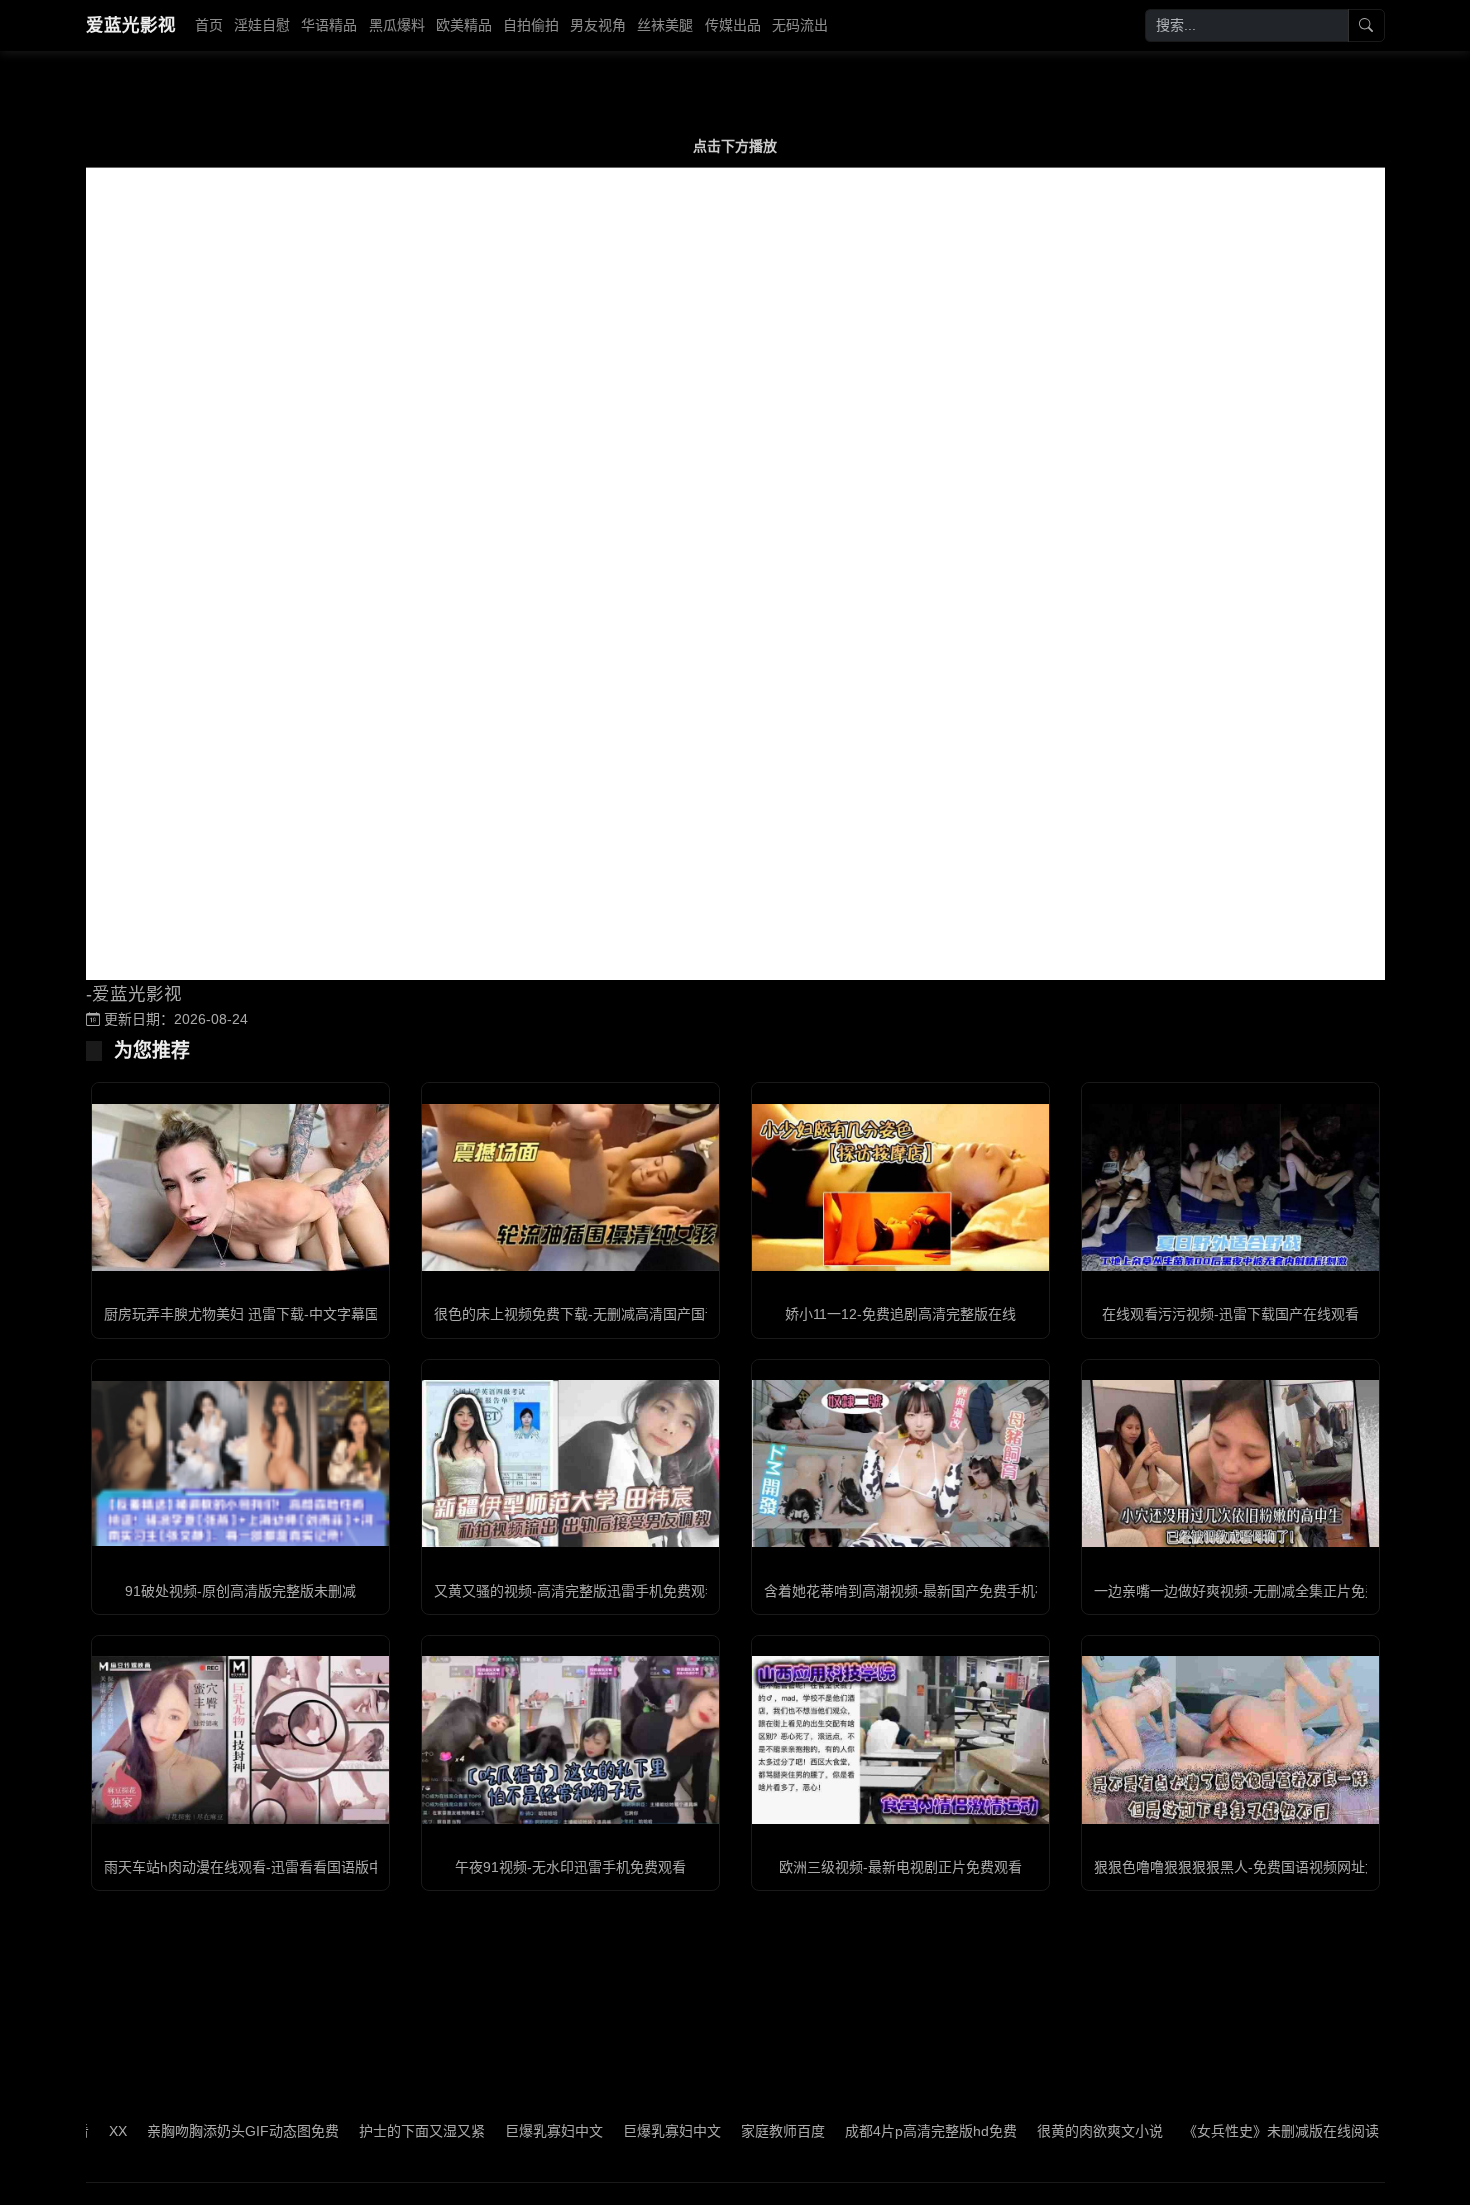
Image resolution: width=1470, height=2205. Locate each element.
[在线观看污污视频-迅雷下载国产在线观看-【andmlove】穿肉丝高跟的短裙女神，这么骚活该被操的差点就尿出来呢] (1230, 1187)
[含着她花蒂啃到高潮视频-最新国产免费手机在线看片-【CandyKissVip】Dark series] (900, 1463)
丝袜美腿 (665, 25)
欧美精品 (464, 25)
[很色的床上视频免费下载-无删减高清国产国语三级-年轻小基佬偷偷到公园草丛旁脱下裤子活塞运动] (570, 1187)
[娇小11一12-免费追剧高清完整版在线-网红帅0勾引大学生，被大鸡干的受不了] (900, 1187)
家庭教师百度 (722, 2131)
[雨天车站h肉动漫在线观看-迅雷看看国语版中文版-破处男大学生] (240, 1739)
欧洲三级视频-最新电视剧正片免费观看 (900, 1867)
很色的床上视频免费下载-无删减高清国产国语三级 (590, 1314)
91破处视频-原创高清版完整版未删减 (240, 1591)
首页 (209, 25)
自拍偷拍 (531, 25)
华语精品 (329, 25)
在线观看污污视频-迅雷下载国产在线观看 (1230, 1314)
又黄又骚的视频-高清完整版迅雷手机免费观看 (576, 1591)
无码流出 (800, 25)
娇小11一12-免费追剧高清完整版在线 (900, 1314)
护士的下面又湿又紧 (361, 2131)
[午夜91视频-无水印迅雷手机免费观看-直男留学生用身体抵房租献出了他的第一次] (570, 1739)
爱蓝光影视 (131, 25)
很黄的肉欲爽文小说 (1039, 2131)
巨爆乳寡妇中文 (493, 2131)
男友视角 (598, 25)
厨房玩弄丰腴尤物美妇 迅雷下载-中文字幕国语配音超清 (276, 1314)
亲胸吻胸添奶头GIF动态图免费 (182, 2131)
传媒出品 (733, 25)
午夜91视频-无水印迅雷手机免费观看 (570, 1867)
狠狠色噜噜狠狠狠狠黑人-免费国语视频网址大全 (1243, 1867)
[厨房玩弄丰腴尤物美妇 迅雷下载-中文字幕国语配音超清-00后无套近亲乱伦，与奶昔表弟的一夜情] (240, 1187)
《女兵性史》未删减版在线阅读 (1220, 2131)
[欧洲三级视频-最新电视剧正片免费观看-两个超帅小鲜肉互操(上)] (900, 1739)
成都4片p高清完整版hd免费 (870, 2131)
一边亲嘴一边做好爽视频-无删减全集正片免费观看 (1250, 1591)
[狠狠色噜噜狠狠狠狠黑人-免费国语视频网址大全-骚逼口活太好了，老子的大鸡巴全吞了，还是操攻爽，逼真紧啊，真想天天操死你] (1230, 1739)
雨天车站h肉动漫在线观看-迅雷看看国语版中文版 (257, 1867)
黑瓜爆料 (397, 25)
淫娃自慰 (262, 25)
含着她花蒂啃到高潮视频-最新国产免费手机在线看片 (927, 1591)
